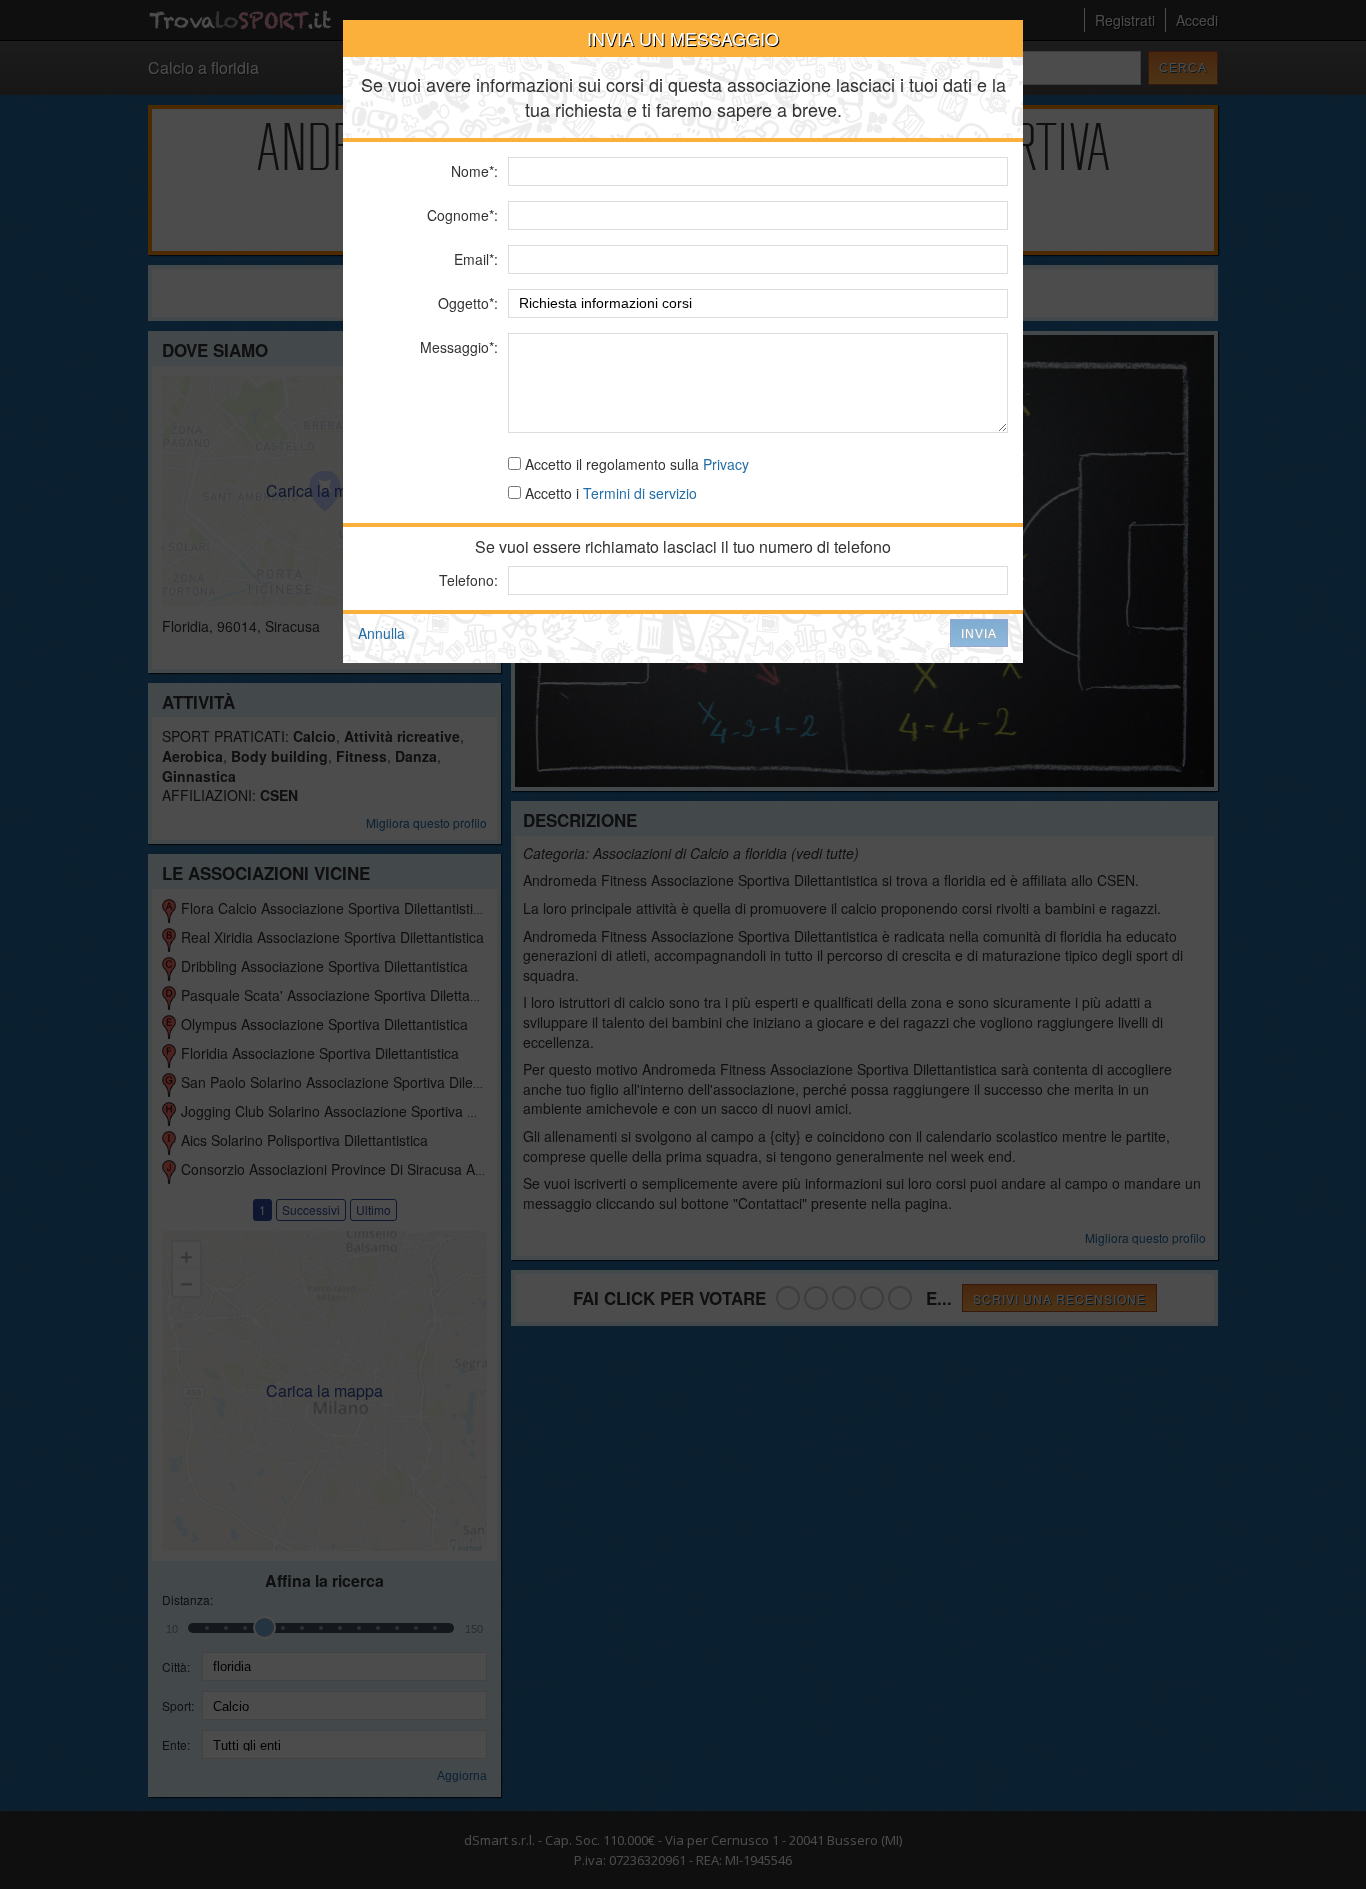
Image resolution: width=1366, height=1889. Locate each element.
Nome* (472, 171)
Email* (474, 259)
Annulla (381, 633)
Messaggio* (457, 347)
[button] (979, 633)
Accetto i (609, 493)
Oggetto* (466, 303)
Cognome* (460, 215)
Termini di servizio (640, 493)
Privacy (726, 464)
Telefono (466, 580)
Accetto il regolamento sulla (635, 464)
